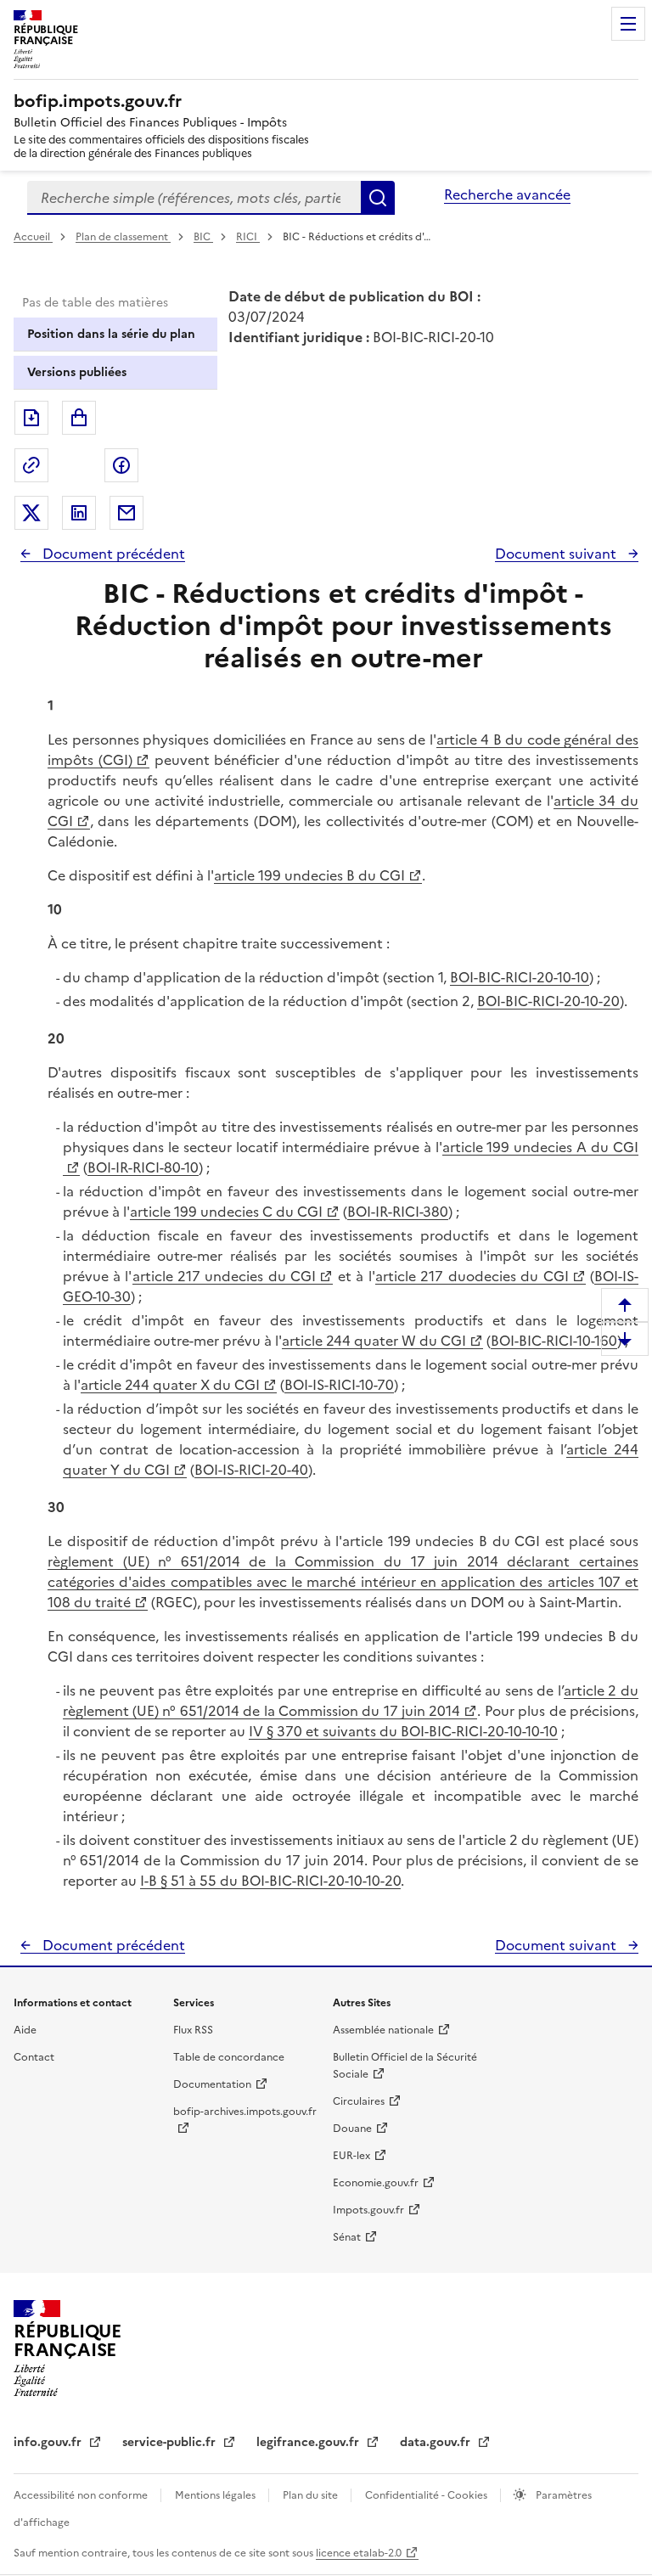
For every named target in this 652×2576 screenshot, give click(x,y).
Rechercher (378, 198)
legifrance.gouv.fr (309, 2442)
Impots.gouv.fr (368, 2210)
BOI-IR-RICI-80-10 (143, 1167)
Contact (34, 2057)
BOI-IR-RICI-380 (398, 1212)
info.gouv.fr (49, 2442)
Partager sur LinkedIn (79, 513)
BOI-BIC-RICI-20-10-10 (520, 977)
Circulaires (359, 2101)
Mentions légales (216, 2495)
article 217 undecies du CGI (225, 1276)
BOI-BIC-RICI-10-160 (554, 1341)
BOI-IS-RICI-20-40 (251, 1470)
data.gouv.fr (437, 2442)
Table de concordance (229, 2057)
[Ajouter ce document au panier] (79, 418)
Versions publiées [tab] (77, 372)
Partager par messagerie (126, 513)
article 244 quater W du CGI (374, 1341)
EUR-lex (351, 2156)
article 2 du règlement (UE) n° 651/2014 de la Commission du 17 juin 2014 (351, 1701)
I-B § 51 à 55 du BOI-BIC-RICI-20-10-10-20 (270, 1881)
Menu (628, 24)
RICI (248, 237)
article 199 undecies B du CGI (309, 875)
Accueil (33, 237)
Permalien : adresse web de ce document (31, 465)
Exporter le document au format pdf (31, 418)
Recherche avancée (507, 194)
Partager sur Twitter (31, 513)
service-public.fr (171, 2442)
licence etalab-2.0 (359, 2553)
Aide (25, 2030)
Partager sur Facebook (121, 465)
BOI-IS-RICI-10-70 (339, 1385)
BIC (203, 237)
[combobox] (194, 198)
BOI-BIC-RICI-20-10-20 (548, 1001)
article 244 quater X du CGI (170, 1385)
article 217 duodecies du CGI (472, 1276)
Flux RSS (193, 2030)
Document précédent (112, 554)
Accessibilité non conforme (82, 2495)
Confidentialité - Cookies (427, 2495)
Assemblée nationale (383, 2030)
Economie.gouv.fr (376, 2183)
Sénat (347, 2237)
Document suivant (557, 554)
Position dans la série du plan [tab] (111, 334)
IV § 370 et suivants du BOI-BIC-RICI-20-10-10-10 (403, 1731)
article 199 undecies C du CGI (226, 1212)
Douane (352, 2129)
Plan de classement (122, 237)
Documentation (212, 2084)
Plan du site (312, 2495)
